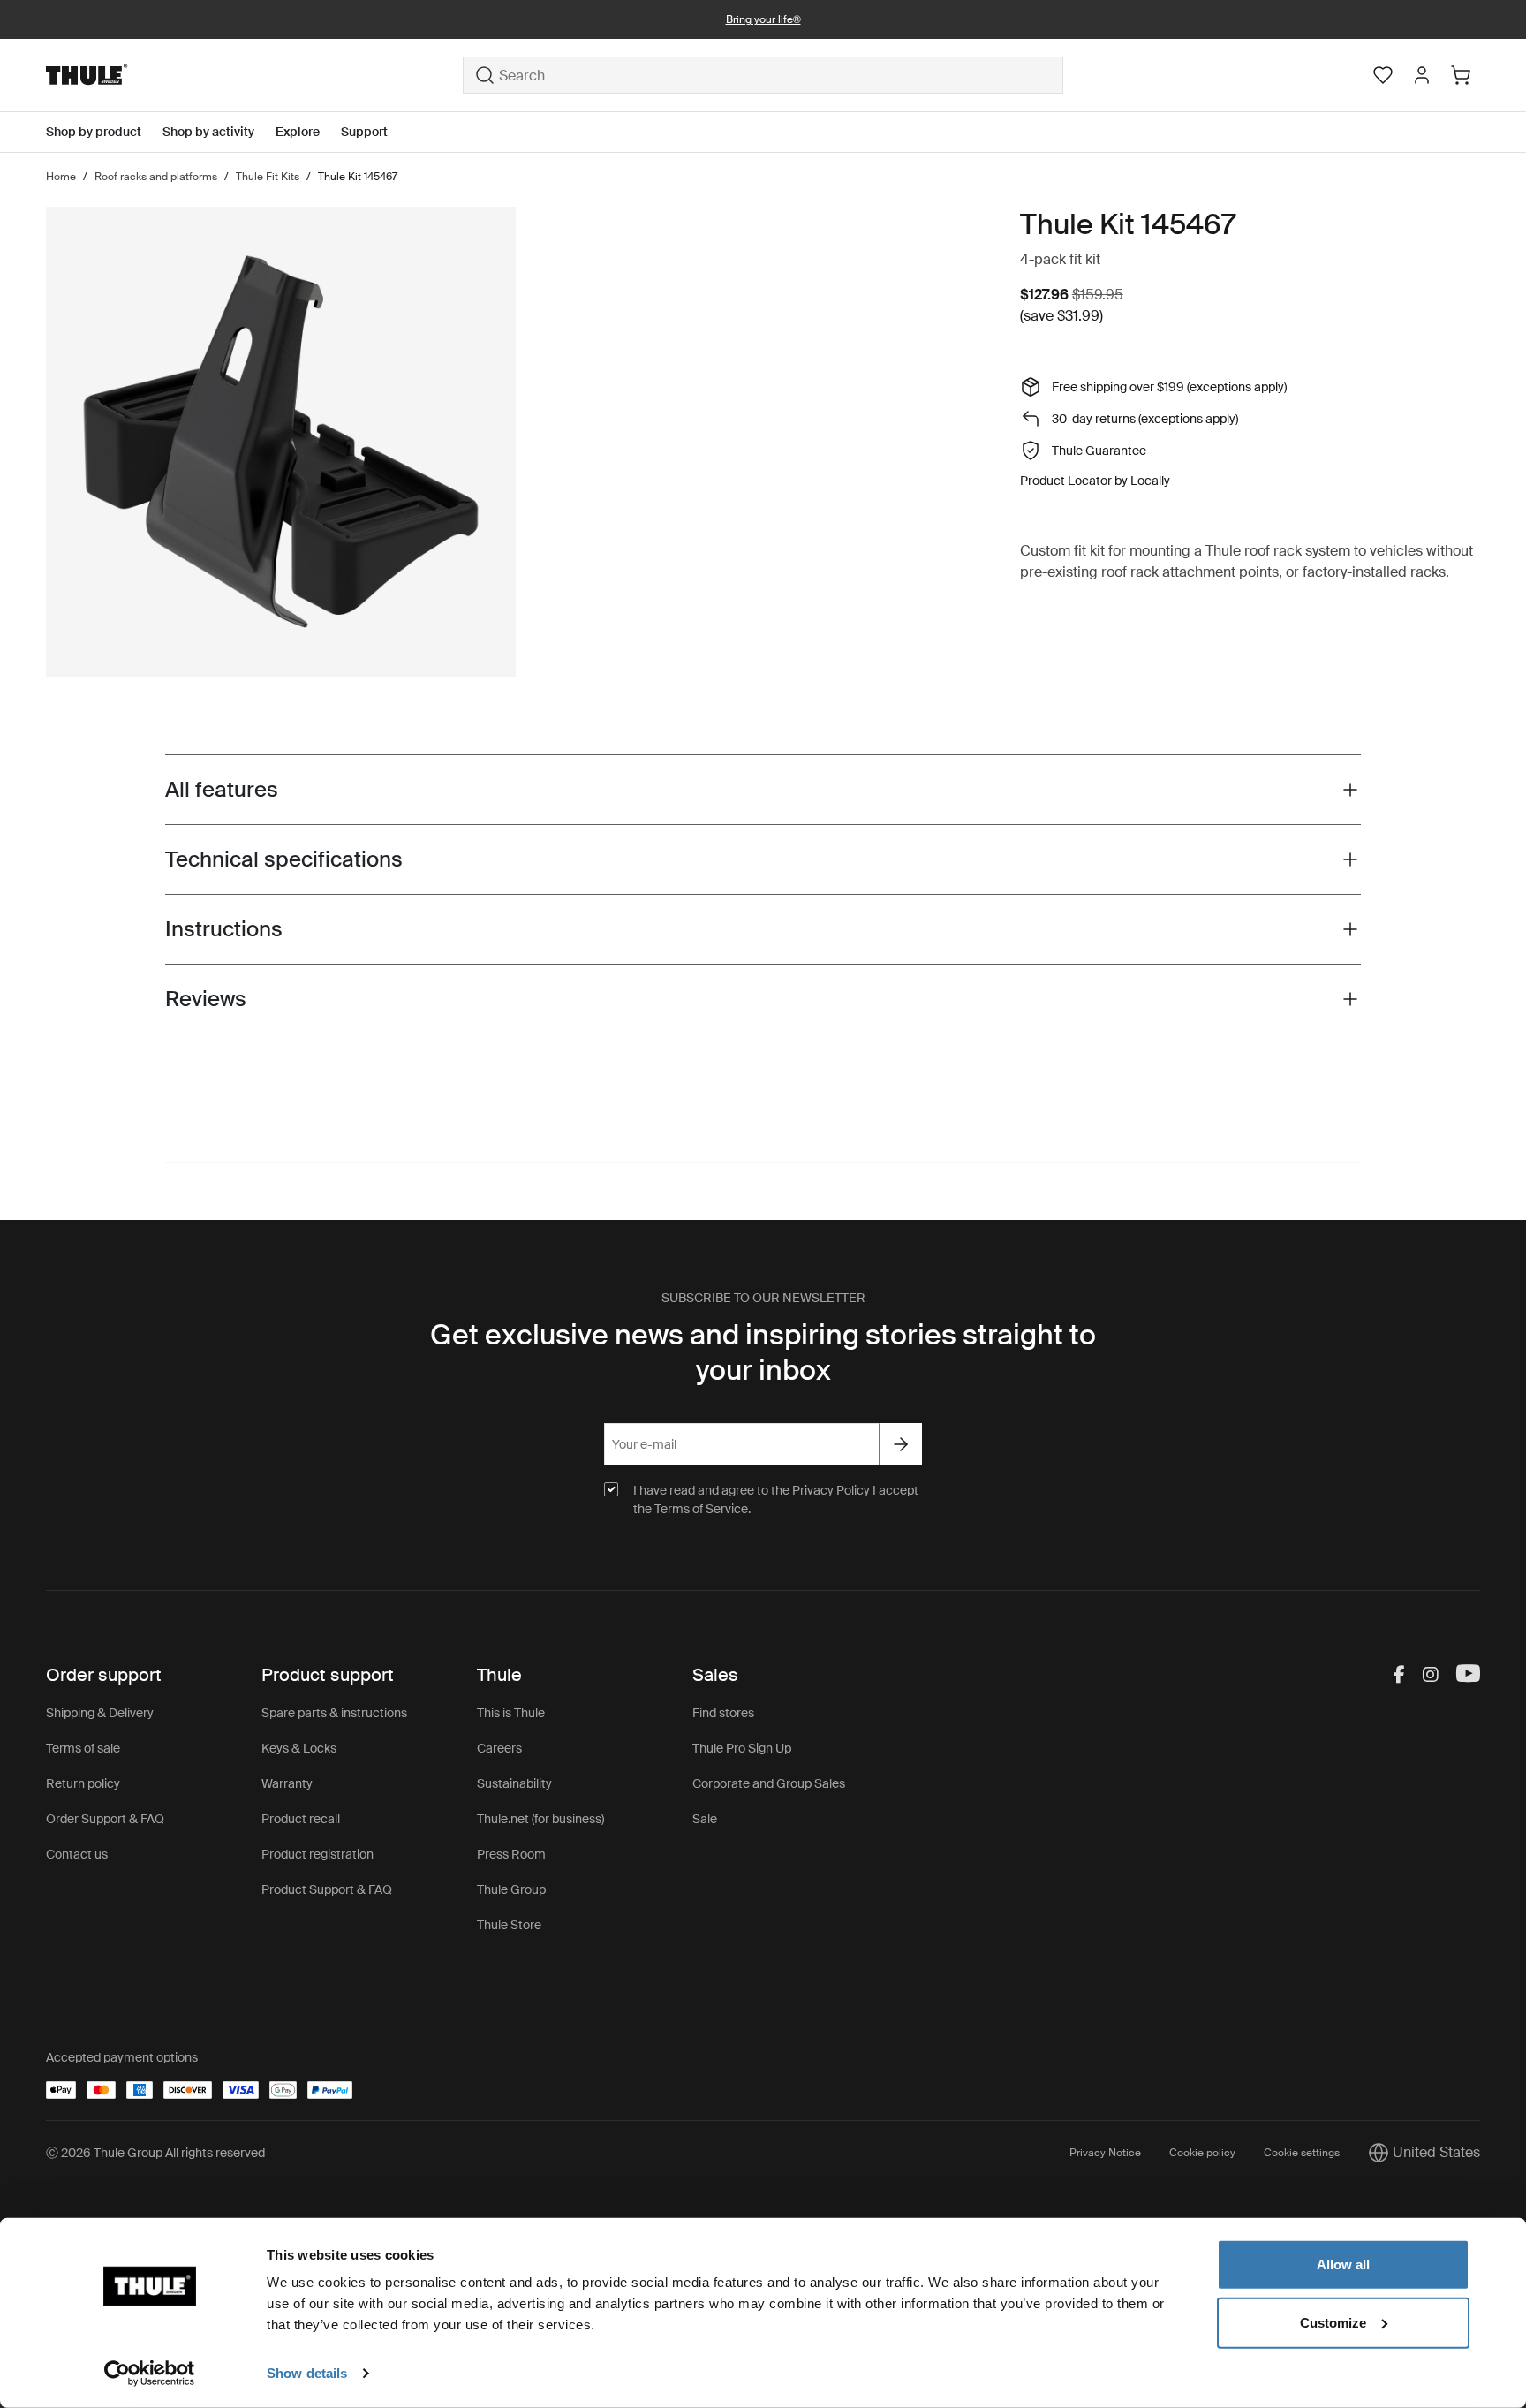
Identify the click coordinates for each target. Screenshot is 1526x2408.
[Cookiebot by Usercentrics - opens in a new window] (150, 2374)
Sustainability (514, 1783)
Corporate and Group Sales (769, 1783)
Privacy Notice (1105, 2153)
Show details (307, 2373)
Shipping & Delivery (100, 1713)
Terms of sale (83, 1748)
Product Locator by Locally (1095, 481)
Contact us (77, 1854)
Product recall (301, 1819)
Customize (1333, 2322)
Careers (499, 1748)
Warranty (287, 1783)
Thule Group (511, 1889)
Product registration (317, 1854)
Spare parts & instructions (334, 1713)
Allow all (1343, 2264)
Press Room (511, 1854)
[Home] (254, 75)
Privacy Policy (831, 1490)
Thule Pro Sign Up (742, 1748)
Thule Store (509, 1925)
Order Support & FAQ (105, 1819)
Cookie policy (1202, 2153)
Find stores (723, 1713)
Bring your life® (763, 19)
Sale (705, 1819)
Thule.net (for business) (540, 1819)
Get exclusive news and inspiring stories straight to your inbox (763, 1352)
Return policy (83, 1783)
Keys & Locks (299, 1748)
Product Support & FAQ (327, 1889)
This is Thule (511, 1713)
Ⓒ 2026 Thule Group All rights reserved (155, 2153)
